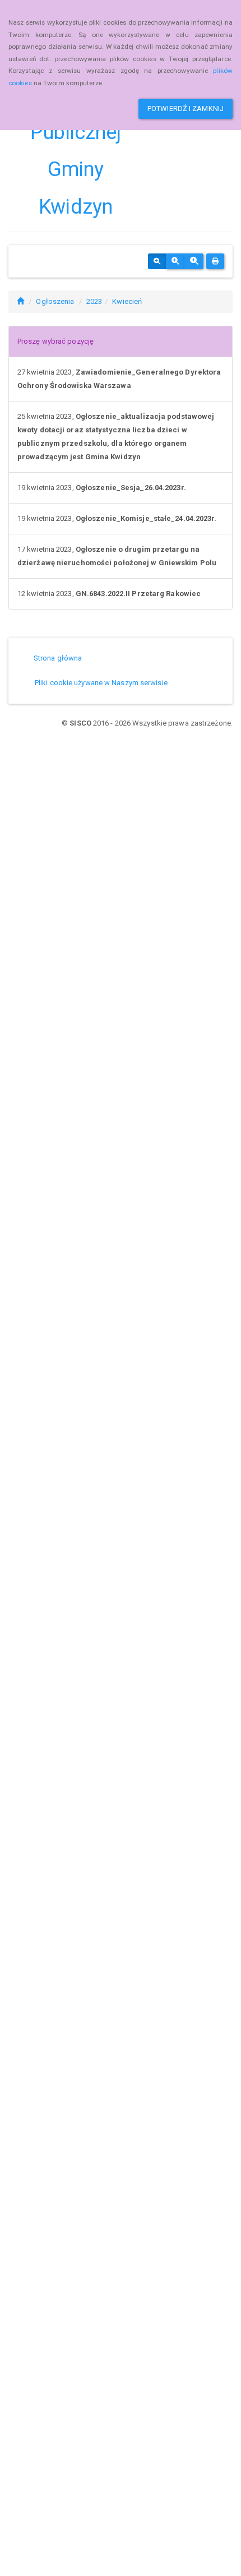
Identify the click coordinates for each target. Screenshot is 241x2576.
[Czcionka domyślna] (157, 261)
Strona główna (58, 658)
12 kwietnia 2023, (109, 594)
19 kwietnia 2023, (102, 488)
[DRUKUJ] (215, 261)
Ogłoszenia (55, 301)
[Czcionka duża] (194, 261)
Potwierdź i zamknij (186, 109)
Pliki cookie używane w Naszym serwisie (101, 683)
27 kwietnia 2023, (119, 379)
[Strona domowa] (20, 301)
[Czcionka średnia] (175, 261)
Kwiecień (127, 301)
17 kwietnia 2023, (117, 556)
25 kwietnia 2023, (116, 437)
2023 (94, 301)
